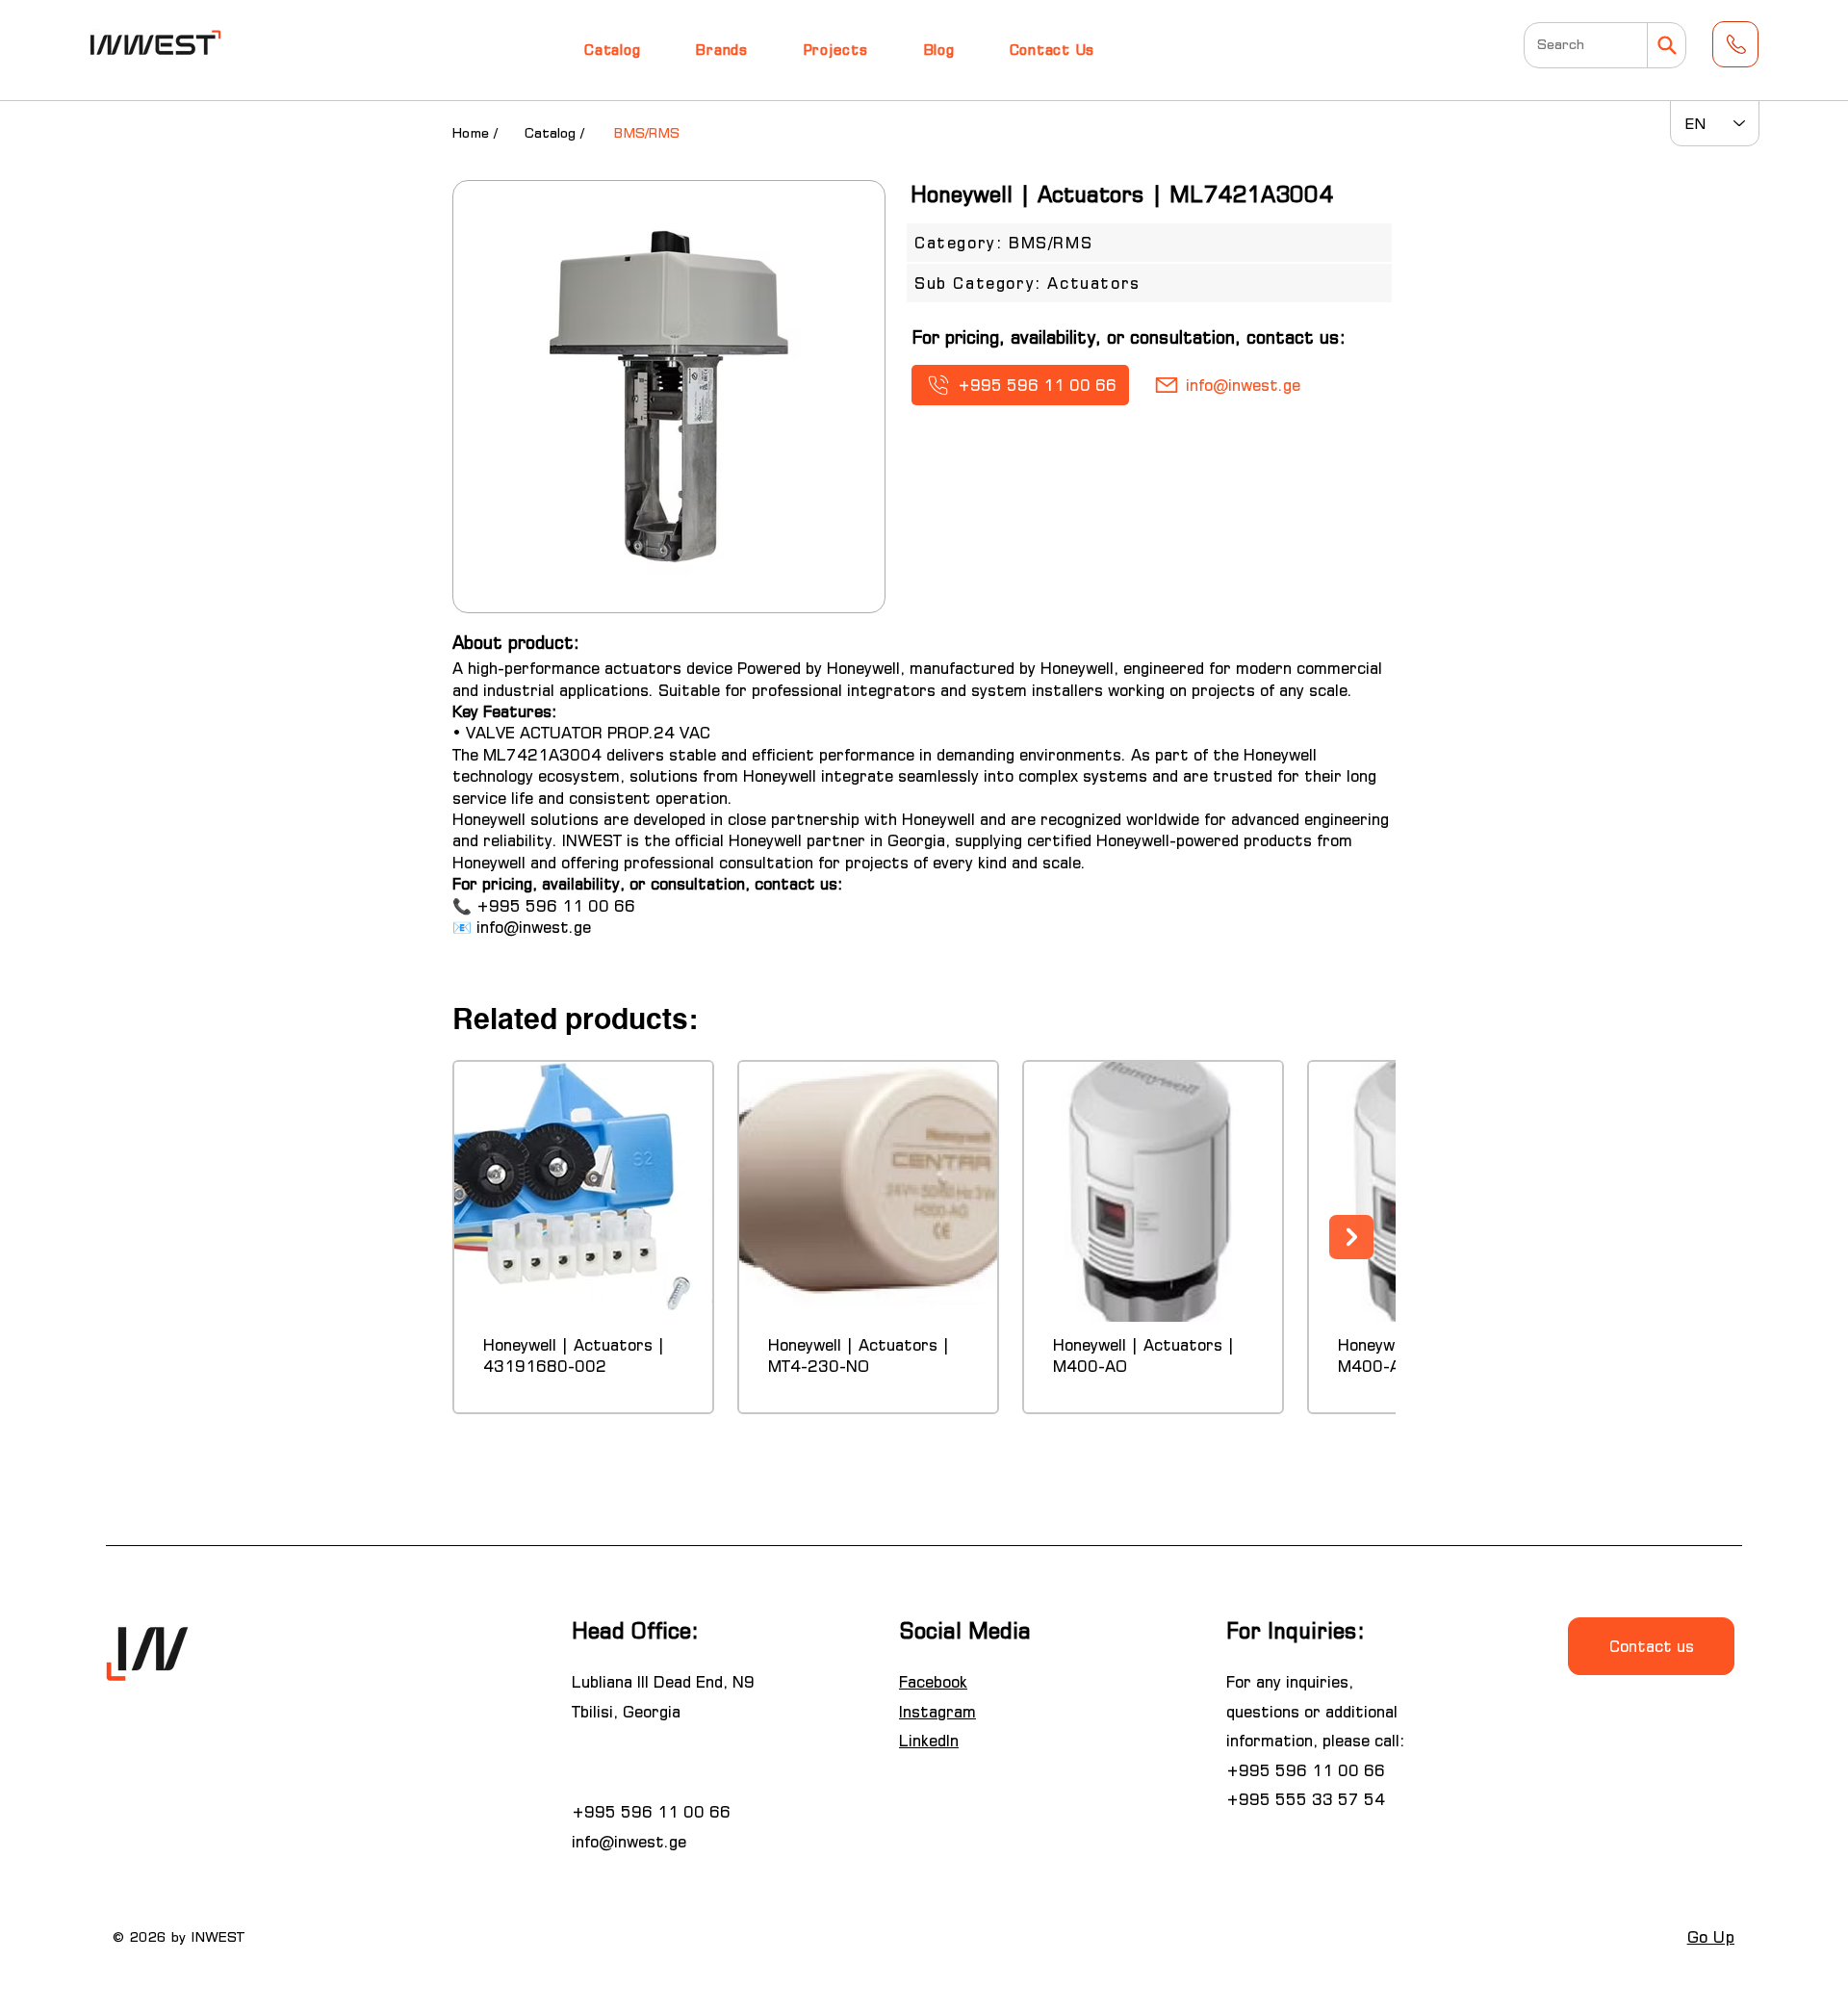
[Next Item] (1351, 1237)
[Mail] (1667, 45)
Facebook (933, 1682)
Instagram (937, 1712)
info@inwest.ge (534, 927)
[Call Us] (1735, 44)
